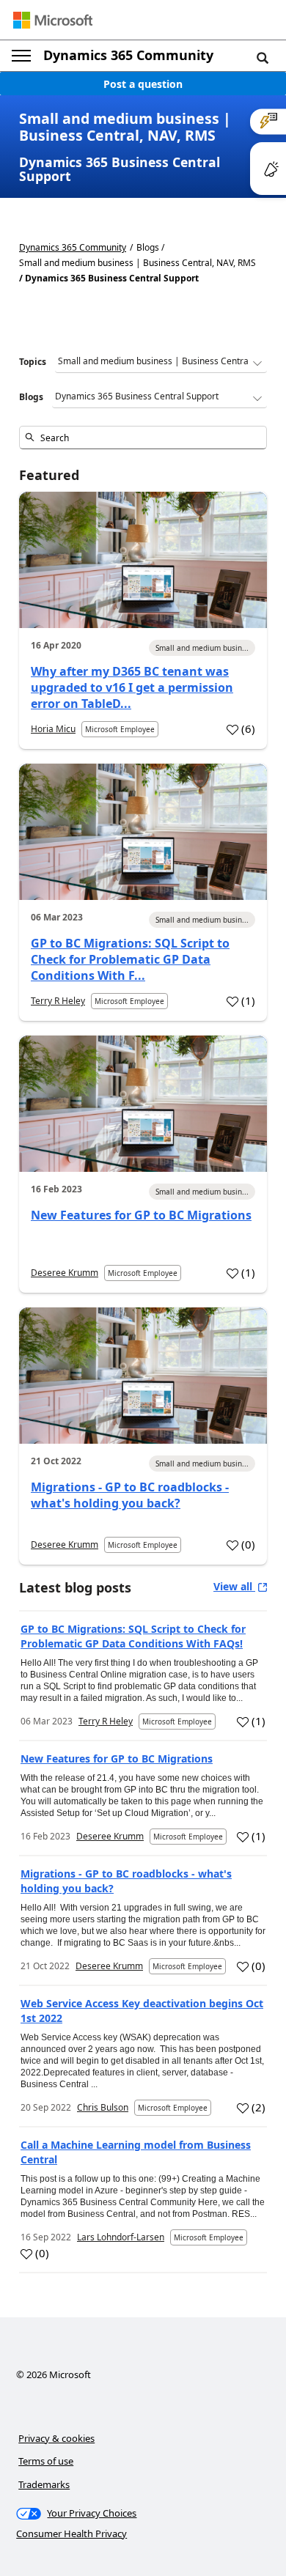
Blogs (31, 397)
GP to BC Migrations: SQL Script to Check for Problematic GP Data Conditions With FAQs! (133, 1636)
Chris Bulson (103, 2107)
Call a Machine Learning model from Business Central (136, 2152)
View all (234, 1586)
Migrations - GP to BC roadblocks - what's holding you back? (130, 1495)
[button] (263, 57)
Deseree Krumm (65, 1273)
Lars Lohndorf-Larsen (121, 2237)
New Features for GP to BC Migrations (141, 1215)
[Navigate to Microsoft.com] (53, 20)
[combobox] (143, 438)
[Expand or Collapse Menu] (21, 56)
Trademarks (44, 2484)
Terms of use (46, 2461)
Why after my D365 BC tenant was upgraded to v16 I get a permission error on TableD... (132, 687)
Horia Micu (53, 729)
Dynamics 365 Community (128, 55)
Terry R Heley (58, 1001)
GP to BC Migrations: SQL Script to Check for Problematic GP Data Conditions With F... (130, 959)
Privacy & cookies (56, 2438)
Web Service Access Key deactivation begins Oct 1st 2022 (142, 2011)
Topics (33, 362)
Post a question (143, 84)
